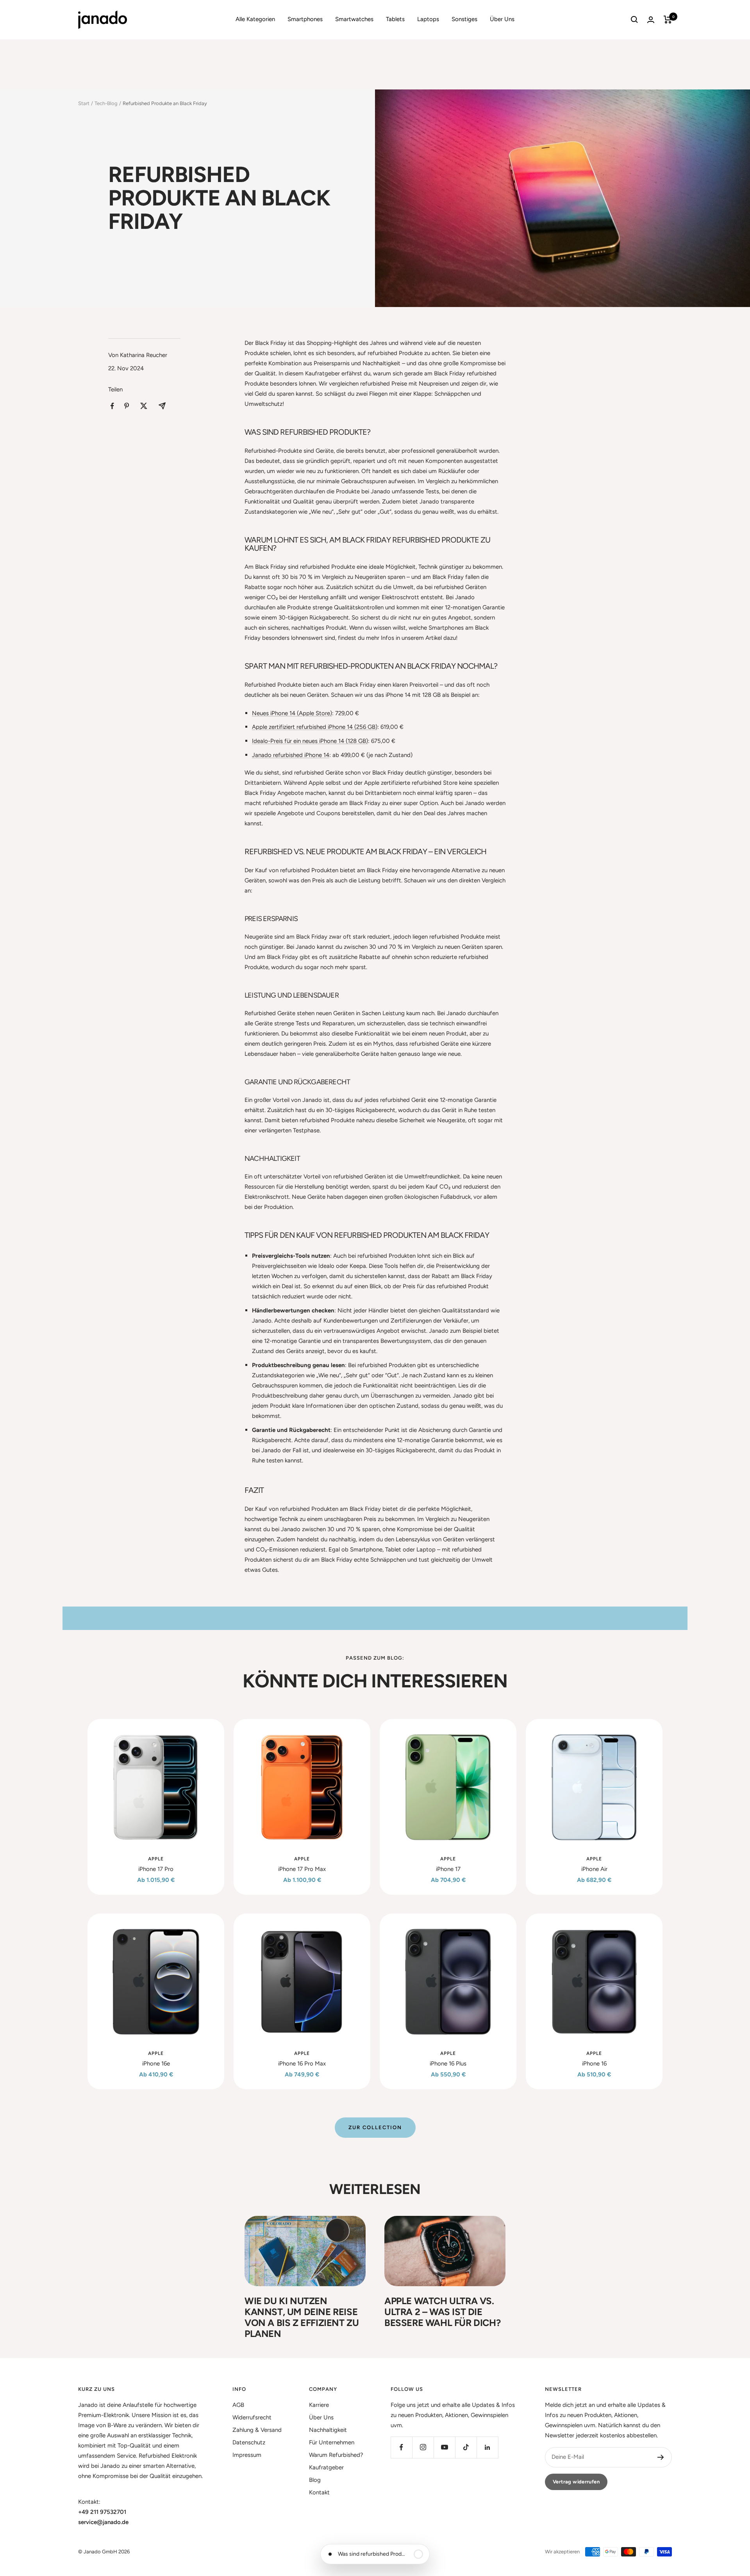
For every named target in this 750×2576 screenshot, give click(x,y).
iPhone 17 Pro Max (302, 1869)
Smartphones (305, 19)
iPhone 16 (594, 2064)
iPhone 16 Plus (448, 2064)
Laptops (428, 19)
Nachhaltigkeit (328, 2430)
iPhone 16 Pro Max (302, 2064)
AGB (238, 2405)
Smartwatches (354, 19)
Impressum (247, 2455)
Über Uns (502, 19)
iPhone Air (594, 1869)
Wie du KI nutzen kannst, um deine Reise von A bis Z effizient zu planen (302, 2317)
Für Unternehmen (332, 2442)
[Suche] (634, 20)
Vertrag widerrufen (576, 2482)
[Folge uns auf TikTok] (466, 2447)
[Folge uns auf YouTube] (444, 2447)
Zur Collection (375, 2127)
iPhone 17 (448, 1869)
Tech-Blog (106, 103)
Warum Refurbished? (336, 2455)
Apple (156, 1859)
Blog (315, 2480)
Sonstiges (464, 19)
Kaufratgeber (326, 2467)
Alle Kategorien (255, 19)
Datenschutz (249, 2442)
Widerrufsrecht (252, 2417)
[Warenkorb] (668, 20)
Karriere (319, 2405)
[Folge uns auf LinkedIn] (487, 2447)
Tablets (395, 19)
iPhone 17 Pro (156, 1869)
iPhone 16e (156, 2064)
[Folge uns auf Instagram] (423, 2447)
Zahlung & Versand (257, 2430)
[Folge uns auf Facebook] (401, 2447)
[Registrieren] (661, 2457)
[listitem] (112, 406)
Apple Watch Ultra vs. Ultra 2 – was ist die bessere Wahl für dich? (442, 2312)
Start (84, 103)
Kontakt (319, 2492)
